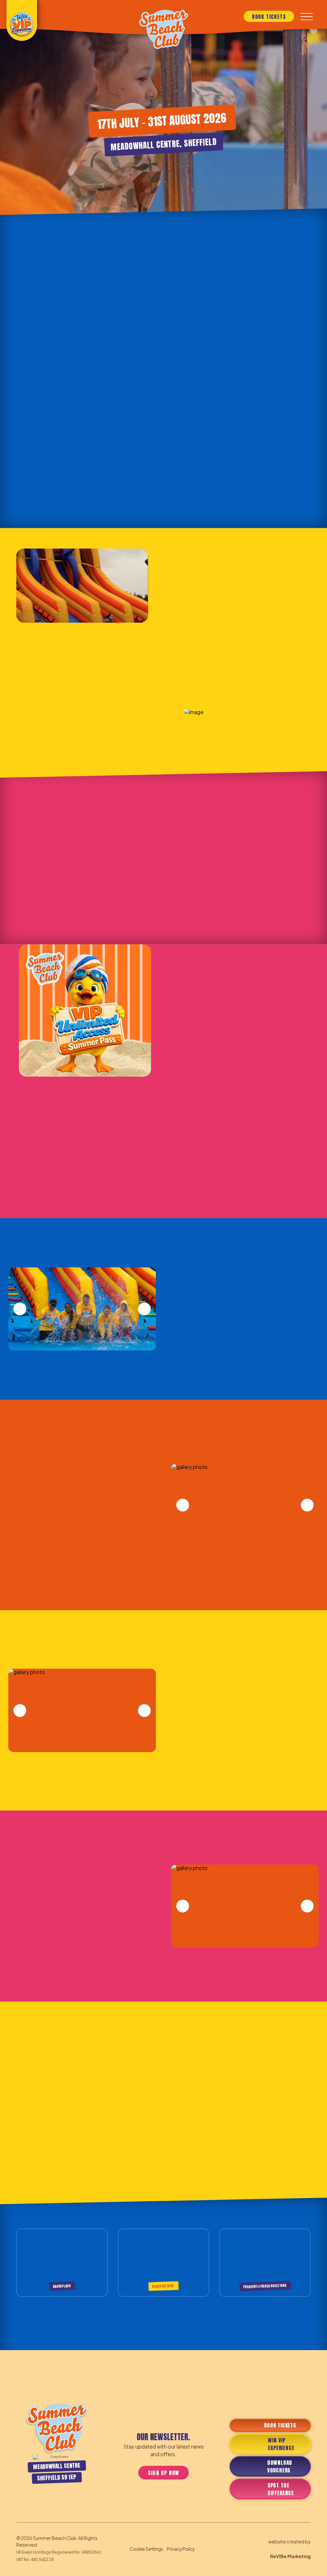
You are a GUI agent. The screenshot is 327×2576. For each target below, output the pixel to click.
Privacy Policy (181, 2549)
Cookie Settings (146, 2549)
